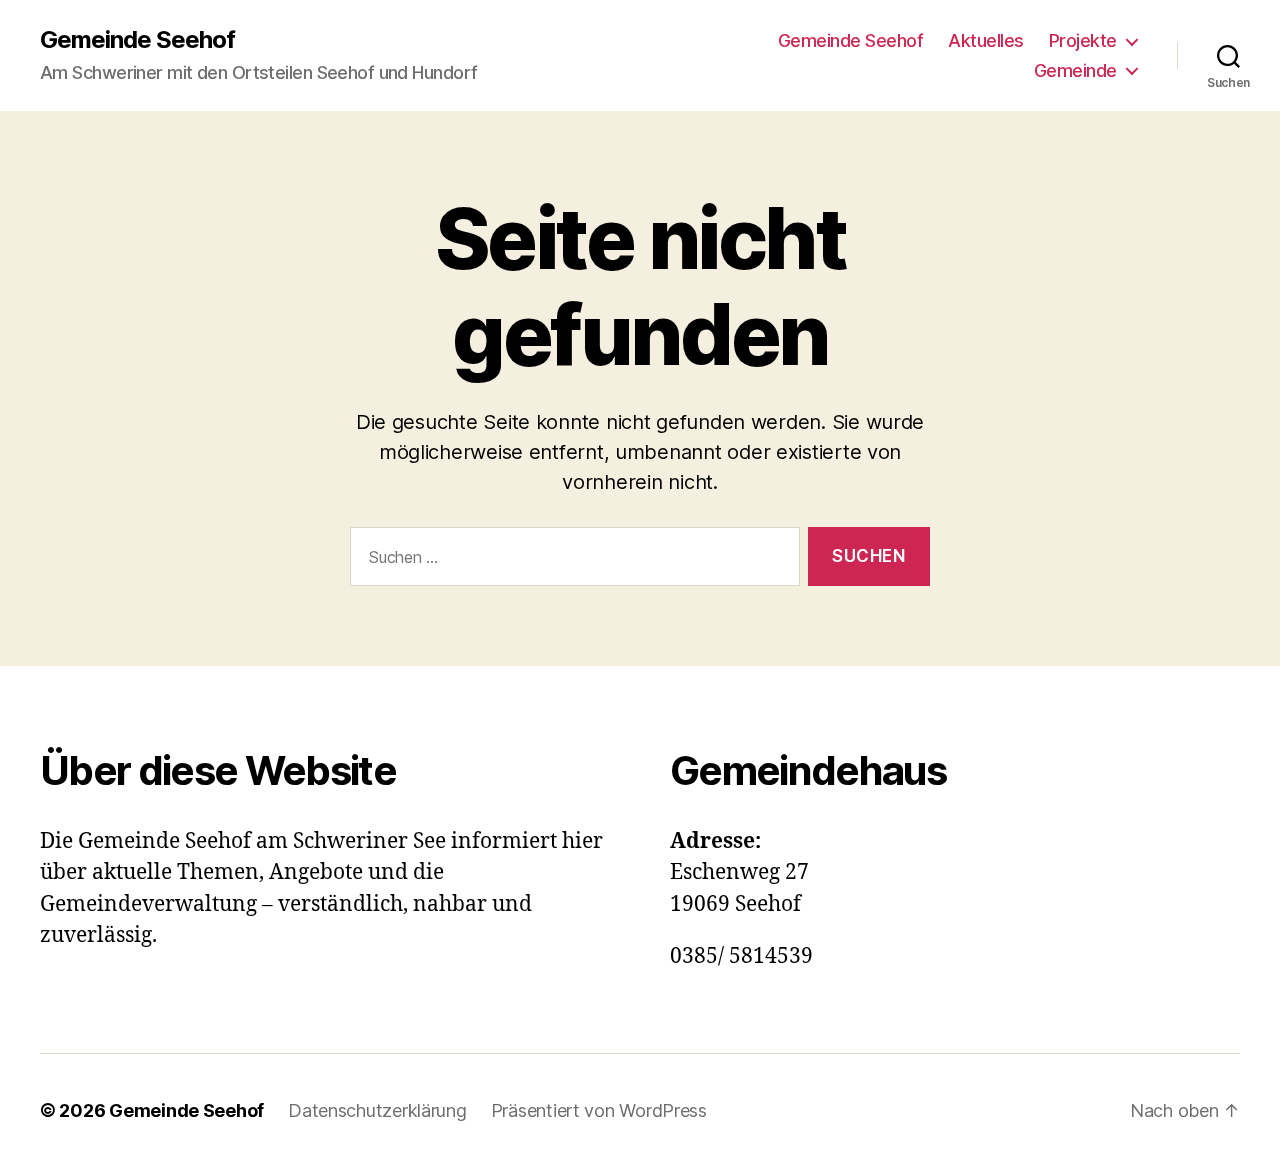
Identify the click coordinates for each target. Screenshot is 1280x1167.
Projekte (1083, 40)
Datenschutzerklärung (377, 1110)
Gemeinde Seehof (137, 40)
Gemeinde (1075, 70)
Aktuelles (986, 40)
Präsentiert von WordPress (599, 1110)
